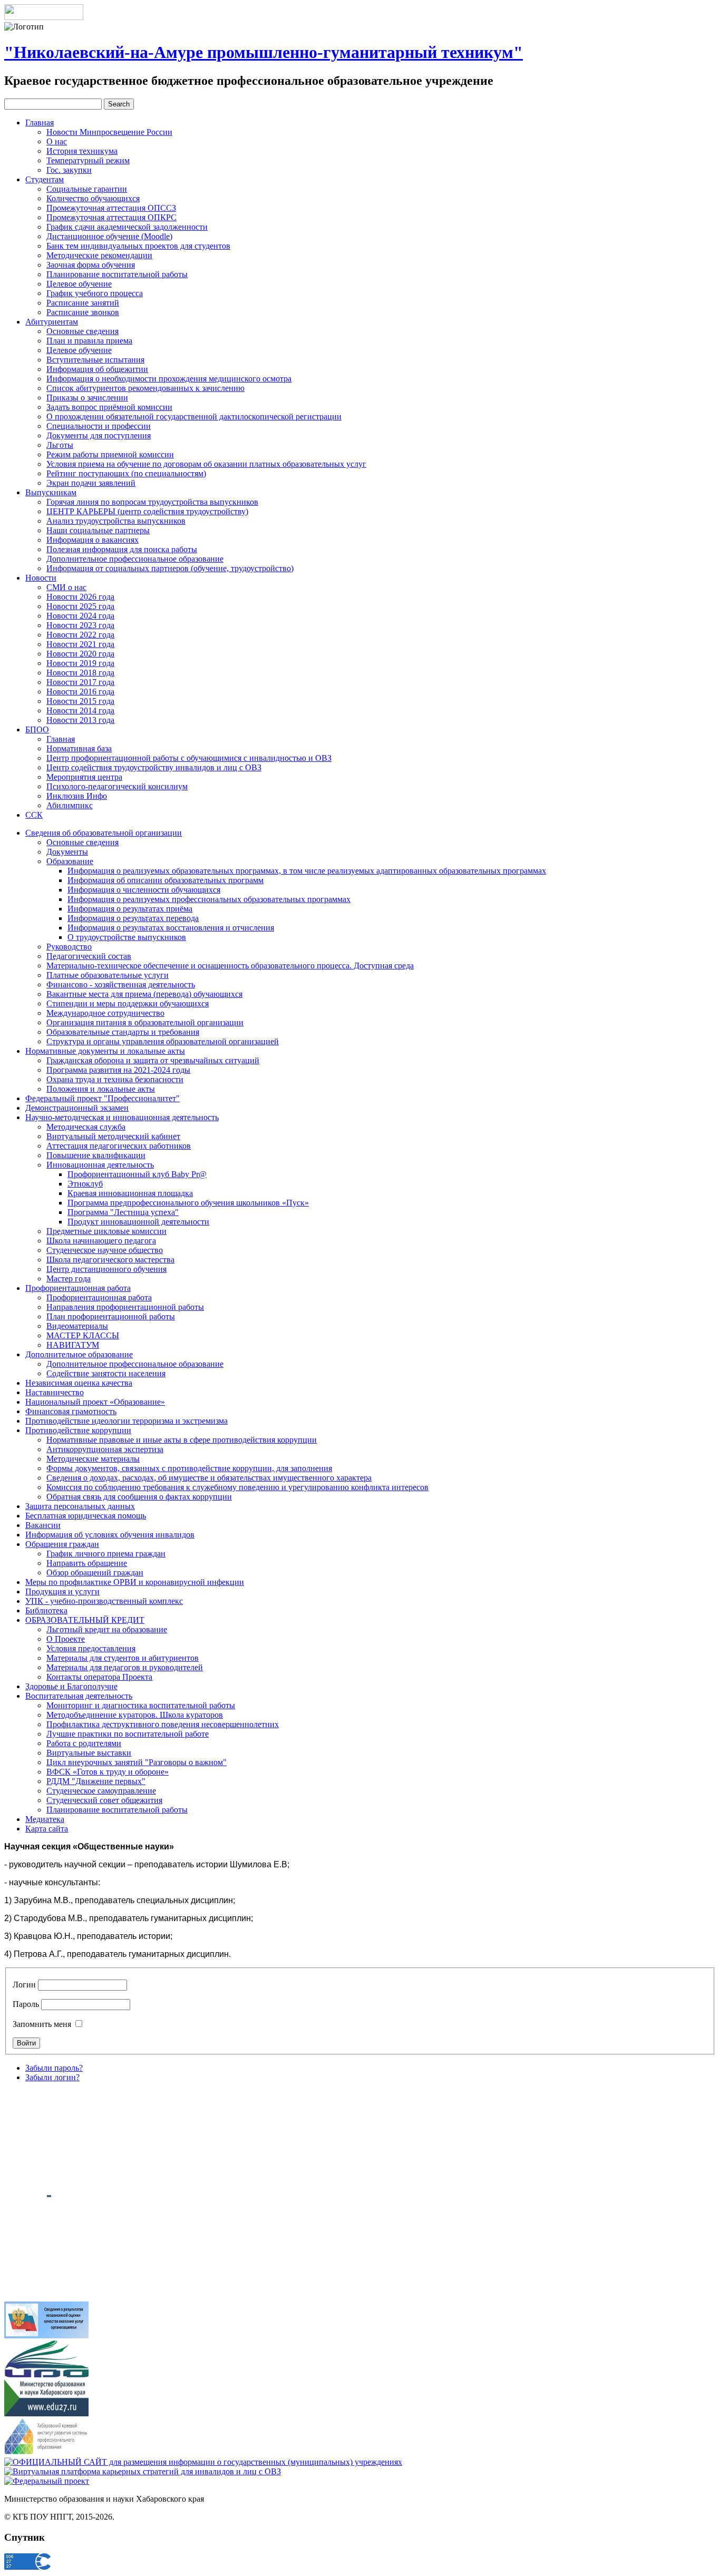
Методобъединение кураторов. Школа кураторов (135, 1715)
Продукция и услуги (62, 1591)
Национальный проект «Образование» (95, 1402)
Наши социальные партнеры (98, 530)
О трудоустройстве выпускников (127, 937)
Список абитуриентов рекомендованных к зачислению (145, 388)
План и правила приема (89, 341)
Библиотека (46, 1610)
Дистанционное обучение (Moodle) (109, 236)
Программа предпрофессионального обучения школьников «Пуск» (188, 1203)
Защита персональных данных (80, 1506)
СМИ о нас (66, 587)
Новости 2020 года (80, 654)
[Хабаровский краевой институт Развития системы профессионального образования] (46, 2452)
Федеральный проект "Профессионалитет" (103, 1098)
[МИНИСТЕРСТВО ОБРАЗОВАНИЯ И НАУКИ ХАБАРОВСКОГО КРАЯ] (46, 2413)
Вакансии (43, 1525)
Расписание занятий (83, 303)
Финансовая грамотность (71, 1411)
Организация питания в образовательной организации (145, 1022)
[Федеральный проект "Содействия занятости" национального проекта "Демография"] (47, 2481)
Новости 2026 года (80, 597)
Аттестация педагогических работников (119, 1146)
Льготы (60, 445)
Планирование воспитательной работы (117, 274)
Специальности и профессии (99, 426)
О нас (57, 141)
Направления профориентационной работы (125, 1307)
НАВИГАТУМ (73, 1345)
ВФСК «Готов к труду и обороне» (108, 1772)
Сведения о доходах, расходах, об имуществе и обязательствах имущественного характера (209, 1478)
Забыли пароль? (54, 2068)
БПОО (37, 729)
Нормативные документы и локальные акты (105, 1051)
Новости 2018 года (80, 673)
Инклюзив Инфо (77, 796)
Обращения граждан (62, 1544)
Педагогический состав (89, 956)
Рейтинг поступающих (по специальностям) (126, 473)
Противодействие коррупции (78, 1430)
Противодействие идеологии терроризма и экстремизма (127, 1421)
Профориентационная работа (78, 1288)
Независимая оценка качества (79, 1383)
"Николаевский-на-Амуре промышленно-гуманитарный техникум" (264, 52)
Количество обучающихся (93, 198)
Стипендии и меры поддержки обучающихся (128, 1003)
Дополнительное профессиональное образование (135, 559)
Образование (70, 861)
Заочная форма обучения (91, 265)
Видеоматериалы (77, 1326)
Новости (41, 578)
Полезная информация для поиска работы (122, 549)
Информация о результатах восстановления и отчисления (171, 928)
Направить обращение (87, 1563)
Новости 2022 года (80, 635)
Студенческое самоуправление (101, 1791)
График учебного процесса (95, 293)
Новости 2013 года (80, 720)
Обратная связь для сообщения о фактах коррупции (139, 1497)
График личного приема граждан (106, 1554)
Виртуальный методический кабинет (113, 1136)
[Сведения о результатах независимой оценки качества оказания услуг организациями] (46, 2335)
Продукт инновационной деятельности (138, 1222)
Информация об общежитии (97, 369)
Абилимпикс (70, 805)
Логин (24, 1985)
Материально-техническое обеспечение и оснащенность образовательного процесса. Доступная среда (230, 966)
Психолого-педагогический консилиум (117, 786)
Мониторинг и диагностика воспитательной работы (141, 1705)
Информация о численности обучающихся (144, 890)
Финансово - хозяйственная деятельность (121, 985)
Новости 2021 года (80, 644)
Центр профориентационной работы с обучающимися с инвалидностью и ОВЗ (189, 758)
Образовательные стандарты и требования (123, 1032)
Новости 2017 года (80, 682)
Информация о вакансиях (93, 540)
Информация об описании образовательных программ (166, 880)
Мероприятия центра (84, 777)
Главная (40, 123)
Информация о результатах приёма (130, 909)
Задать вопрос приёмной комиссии (109, 407)
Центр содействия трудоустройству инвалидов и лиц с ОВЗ (154, 767)
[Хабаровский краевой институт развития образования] (46, 2374)
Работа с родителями (84, 1743)
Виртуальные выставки (89, 1753)
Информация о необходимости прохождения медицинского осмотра (169, 379)
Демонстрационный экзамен (77, 1108)
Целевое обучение (79, 284)
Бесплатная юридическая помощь (86, 1516)
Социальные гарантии (87, 189)
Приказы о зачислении (87, 398)
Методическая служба (86, 1127)
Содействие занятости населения (106, 1373)
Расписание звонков (83, 312)
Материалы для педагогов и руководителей (125, 1667)
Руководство (69, 947)
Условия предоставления (91, 1648)
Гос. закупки (69, 170)
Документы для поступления (99, 435)
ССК (34, 815)
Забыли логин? (52, 2077)
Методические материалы (93, 1459)
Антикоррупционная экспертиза (105, 1449)
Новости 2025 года (80, 606)
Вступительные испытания (95, 360)
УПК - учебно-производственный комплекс (104, 1601)
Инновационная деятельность (100, 1165)
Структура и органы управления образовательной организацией (163, 1041)
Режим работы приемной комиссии (110, 454)
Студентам (45, 179)
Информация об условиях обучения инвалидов (110, 1535)
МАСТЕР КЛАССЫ (83, 1335)
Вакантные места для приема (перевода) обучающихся (144, 994)
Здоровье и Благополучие (71, 1686)
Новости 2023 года (80, 625)
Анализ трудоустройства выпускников (116, 521)
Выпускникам (51, 492)
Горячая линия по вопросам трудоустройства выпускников (152, 502)
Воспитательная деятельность (79, 1696)
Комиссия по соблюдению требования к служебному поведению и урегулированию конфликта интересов (237, 1487)
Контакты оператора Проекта (99, 1677)
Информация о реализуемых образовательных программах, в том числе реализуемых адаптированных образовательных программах (307, 871)
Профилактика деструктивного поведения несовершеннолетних (163, 1724)
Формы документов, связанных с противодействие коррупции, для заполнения (189, 1468)
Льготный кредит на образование (107, 1629)
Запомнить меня (42, 2024)
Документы (67, 852)
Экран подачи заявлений (91, 483)
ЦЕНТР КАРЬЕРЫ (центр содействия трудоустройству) (147, 511)
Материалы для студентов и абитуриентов (123, 1658)
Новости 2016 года (80, 692)
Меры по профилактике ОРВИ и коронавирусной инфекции (135, 1582)
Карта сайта (47, 1829)
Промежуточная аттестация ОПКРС (111, 217)
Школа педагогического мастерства (110, 1260)
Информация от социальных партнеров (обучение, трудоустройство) (170, 568)
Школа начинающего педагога (101, 1241)
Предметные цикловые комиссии (106, 1231)
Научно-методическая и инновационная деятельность (122, 1117)
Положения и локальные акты (101, 1089)
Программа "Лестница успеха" (123, 1212)
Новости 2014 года (80, 711)
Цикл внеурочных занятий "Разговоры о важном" (137, 1762)
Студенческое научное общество (105, 1250)
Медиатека (45, 1819)
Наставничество (55, 1392)
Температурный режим (88, 160)
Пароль (26, 2004)
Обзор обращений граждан (95, 1573)
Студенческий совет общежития (104, 1800)
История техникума (82, 151)
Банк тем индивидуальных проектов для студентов (138, 246)
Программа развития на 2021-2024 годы (118, 1070)
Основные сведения (82, 331)
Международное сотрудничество (105, 1013)
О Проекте (66, 1639)
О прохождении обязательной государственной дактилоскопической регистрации (194, 417)
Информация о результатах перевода (133, 918)
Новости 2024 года (80, 616)
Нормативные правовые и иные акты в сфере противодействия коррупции (182, 1440)
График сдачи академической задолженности (127, 227)
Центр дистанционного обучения (106, 1269)
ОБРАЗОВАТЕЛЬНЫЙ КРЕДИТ (85, 1620)
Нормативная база (79, 748)
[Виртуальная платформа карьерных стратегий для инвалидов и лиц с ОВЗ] (143, 2471)
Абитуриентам (52, 322)
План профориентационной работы (111, 1316)
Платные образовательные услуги (108, 975)
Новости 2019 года (80, 663)
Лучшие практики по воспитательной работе (128, 1734)
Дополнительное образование (79, 1354)
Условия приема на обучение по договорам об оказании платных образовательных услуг (206, 464)
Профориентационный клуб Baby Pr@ (137, 1174)
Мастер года (69, 1279)
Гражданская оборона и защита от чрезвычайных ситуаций (153, 1060)
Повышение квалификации (96, 1155)
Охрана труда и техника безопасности (115, 1079)
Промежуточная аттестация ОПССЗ (111, 208)
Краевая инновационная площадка (130, 1193)
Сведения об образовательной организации (104, 833)
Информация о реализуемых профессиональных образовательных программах (209, 899)
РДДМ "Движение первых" (96, 1781)
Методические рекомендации (99, 255)
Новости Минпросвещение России (109, 132)
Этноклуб (85, 1184)
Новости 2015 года (80, 701)
